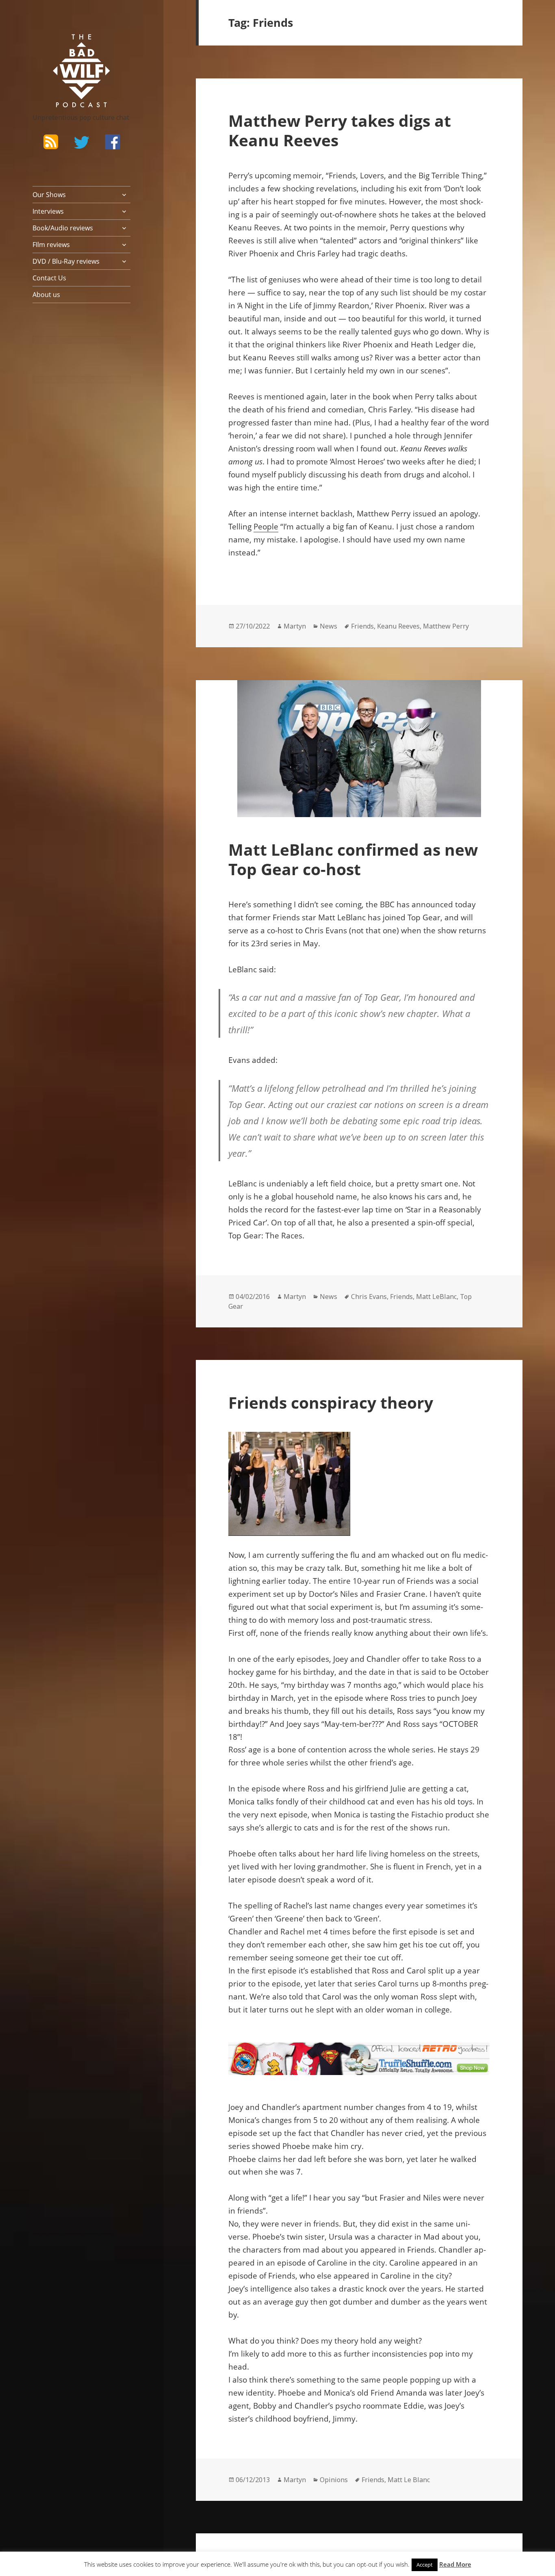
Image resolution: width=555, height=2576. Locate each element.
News (328, 626)
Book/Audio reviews (63, 228)
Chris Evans (369, 1297)
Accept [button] (425, 2565)
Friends (362, 626)
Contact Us (49, 278)
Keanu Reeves (398, 626)
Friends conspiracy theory (331, 1402)
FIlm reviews (51, 245)
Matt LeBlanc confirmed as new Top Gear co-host (353, 859)
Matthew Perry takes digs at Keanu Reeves (340, 130)
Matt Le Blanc (409, 2480)
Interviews (48, 211)
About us (46, 295)
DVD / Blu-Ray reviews (66, 261)
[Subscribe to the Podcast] (51, 142)
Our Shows (49, 195)
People (266, 527)
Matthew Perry (446, 626)
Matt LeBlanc (436, 1297)
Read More (455, 2564)
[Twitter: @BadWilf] (82, 144)
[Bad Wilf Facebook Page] (113, 142)
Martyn (295, 626)
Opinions (334, 2480)
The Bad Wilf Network (67, 46)
